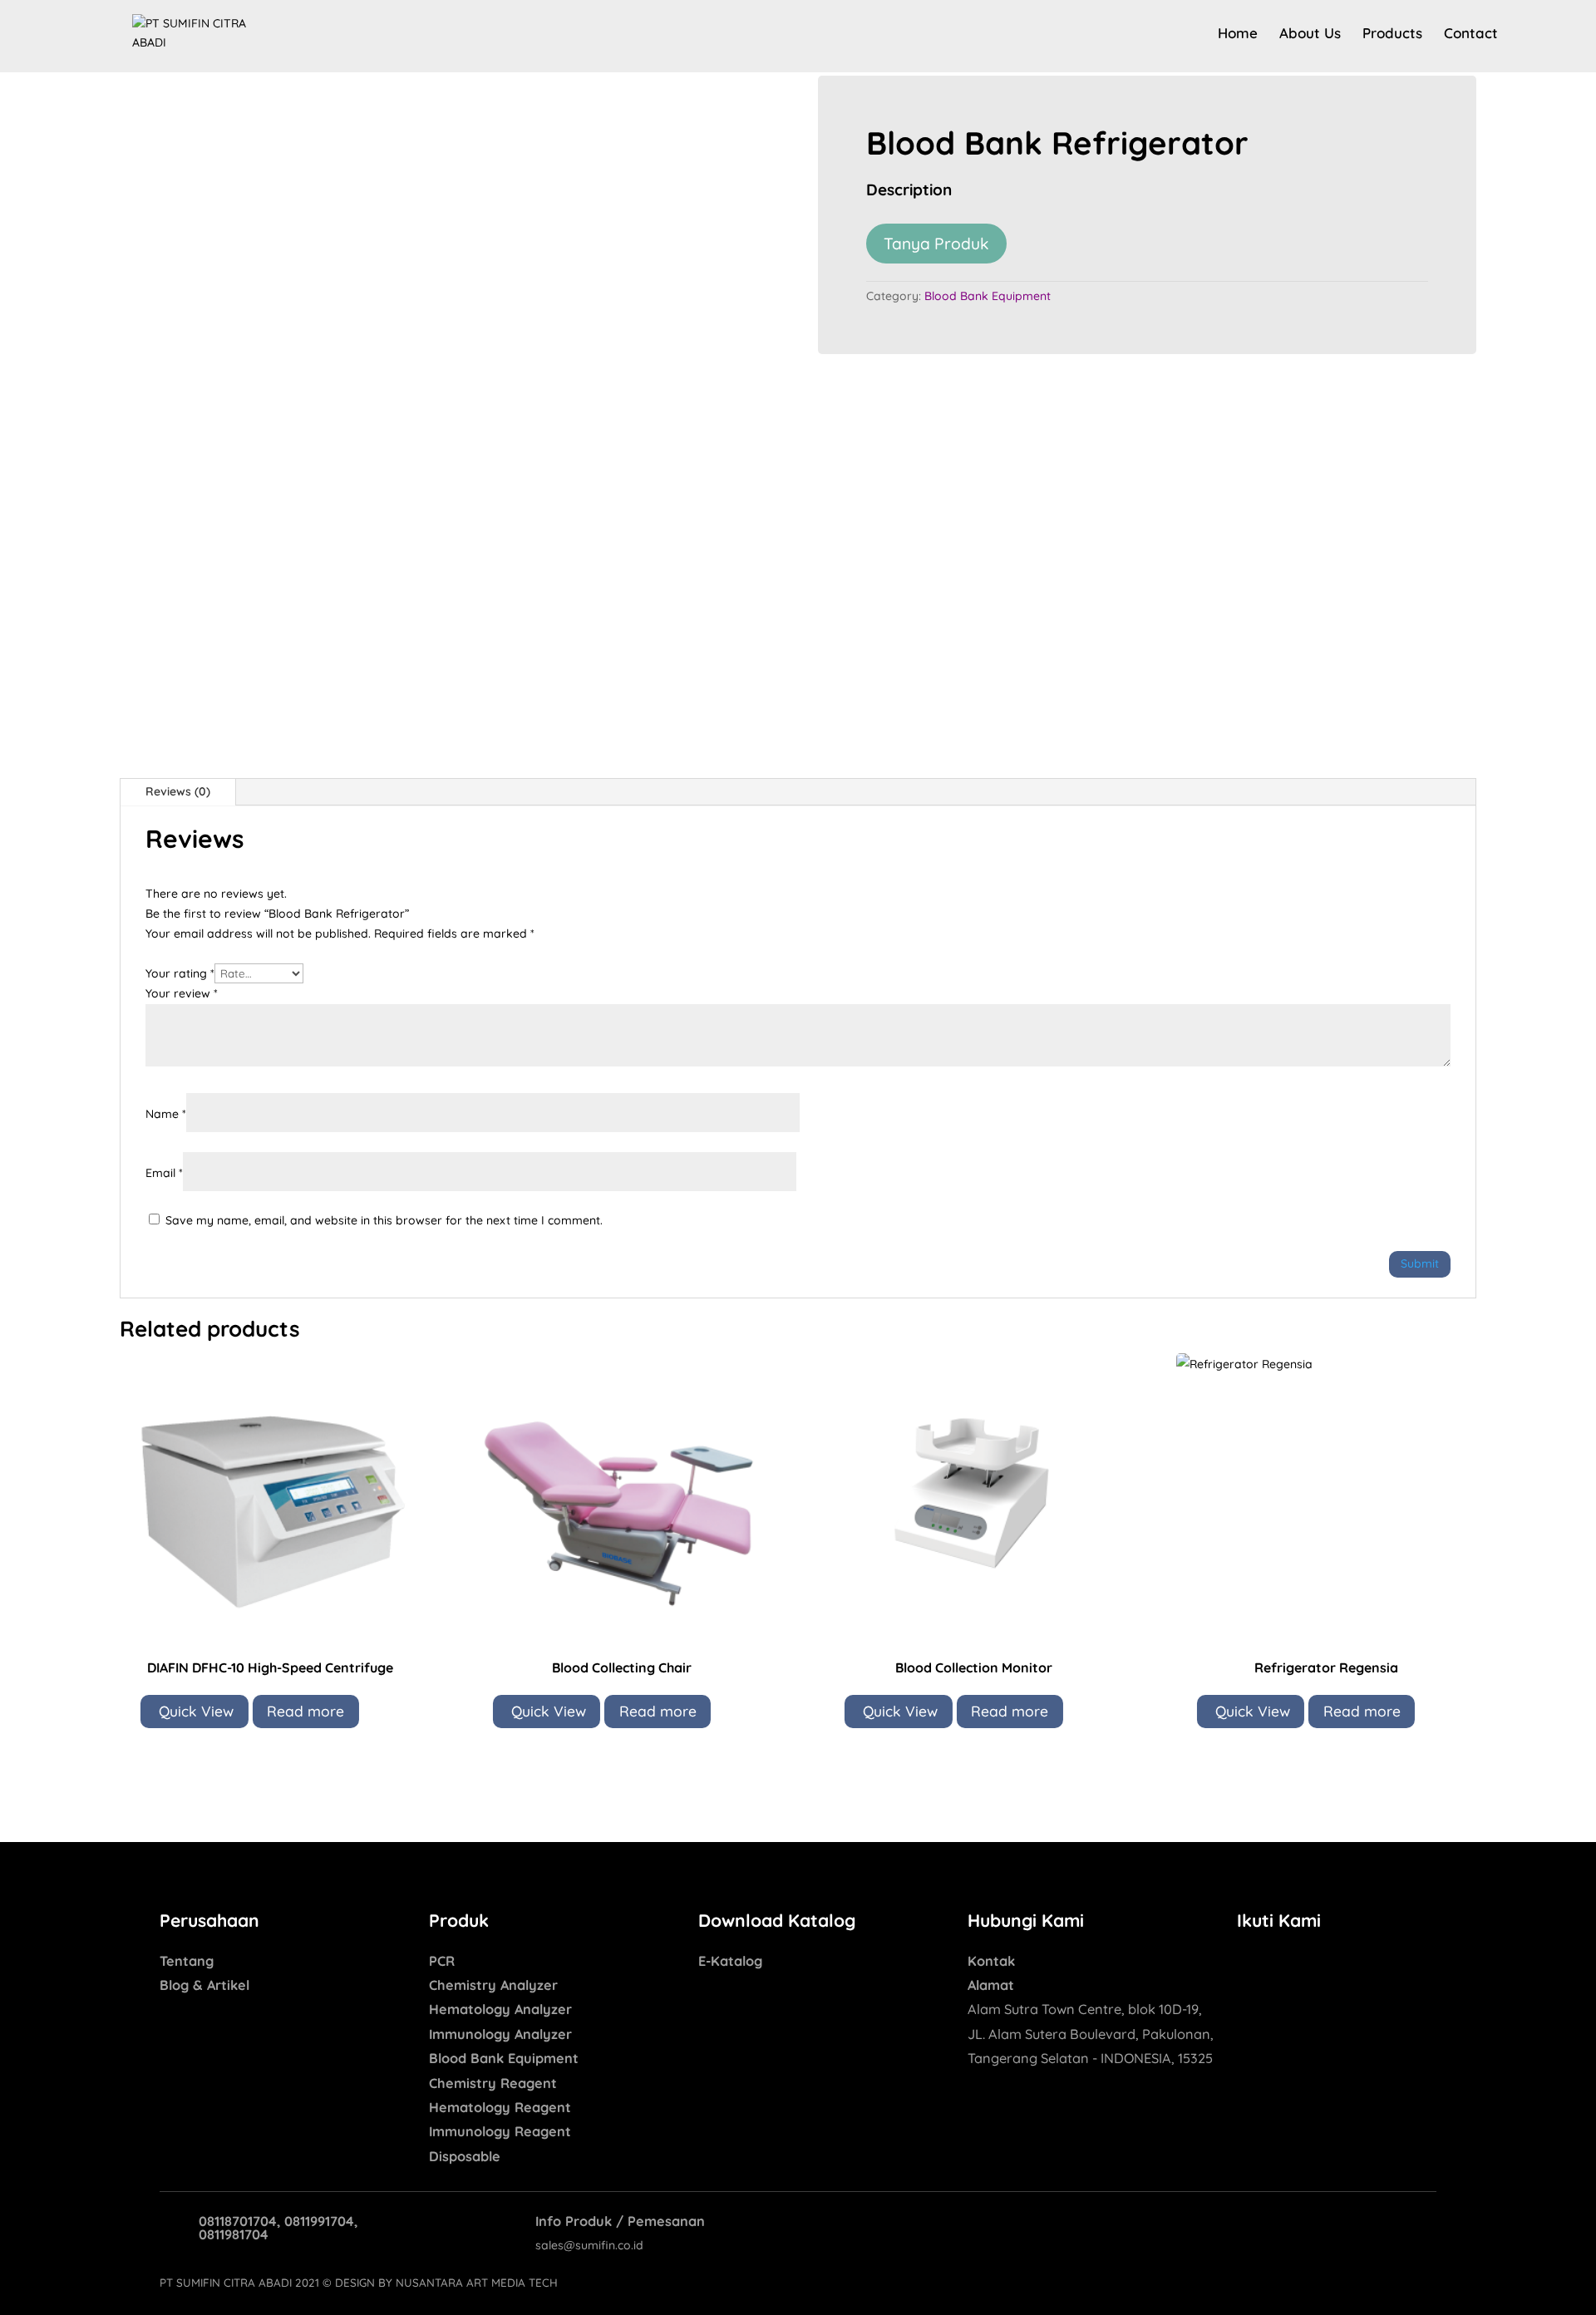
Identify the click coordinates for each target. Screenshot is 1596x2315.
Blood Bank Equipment (988, 296)
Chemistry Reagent (493, 2083)
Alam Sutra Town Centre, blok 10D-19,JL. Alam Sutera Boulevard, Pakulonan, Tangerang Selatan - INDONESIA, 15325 (1091, 2034)
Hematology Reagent (500, 2107)
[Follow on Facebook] (1250, 1963)
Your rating (180, 973)
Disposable (465, 2156)
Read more (305, 1711)
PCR (442, 1961)
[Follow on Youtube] (1317, 1963)
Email (164, 1173)
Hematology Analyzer (500, 2009)
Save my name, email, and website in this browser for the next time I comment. (384, 1220)
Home (1238, 34)
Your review (182, 993)
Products (1392, 34)
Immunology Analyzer (500, 2034)
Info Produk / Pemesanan (620, 2221)
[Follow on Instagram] (1283, 1963)
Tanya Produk (936, 244)
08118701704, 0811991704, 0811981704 (278, 2228)
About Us (1310, 34)
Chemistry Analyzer (493, 1985)
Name (166, 1114)
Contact (1471, 34)
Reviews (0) (178, 791)
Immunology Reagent (500, 2131)
